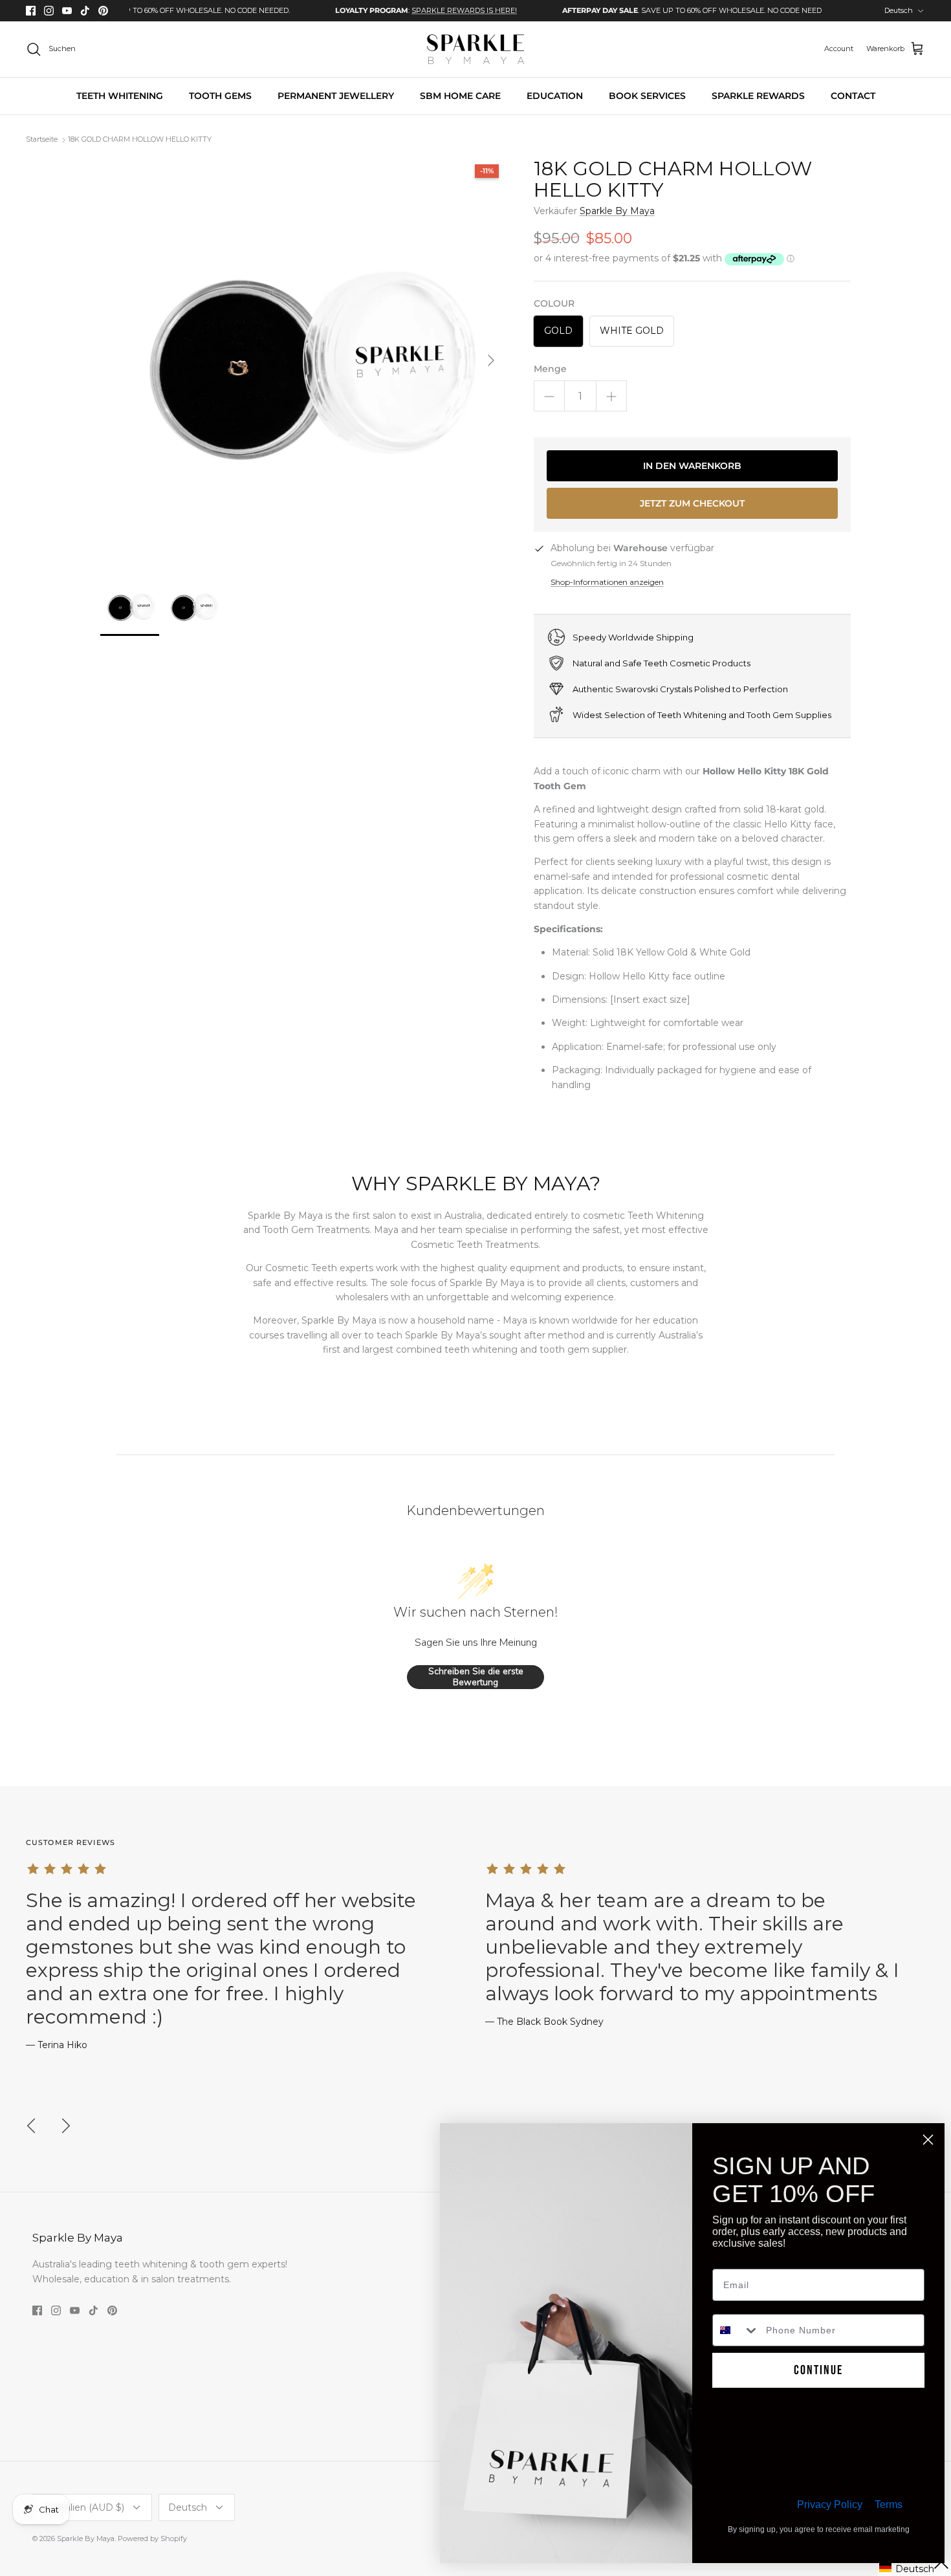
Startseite (42, 140)
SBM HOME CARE (460, 96)
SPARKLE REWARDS (758, 96)
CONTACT (853, 96)
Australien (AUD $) (83, 2507)
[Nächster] (491, 360)
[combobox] (736, 2330)
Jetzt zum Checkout (692, 503)
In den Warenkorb (692, 466)
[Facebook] (31, 11)
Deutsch (899, 10)
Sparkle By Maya (617, 211)
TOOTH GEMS (220, 96)
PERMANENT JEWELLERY (336, 96)
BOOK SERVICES (647, 96)
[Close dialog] (928, 2140)
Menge (550, 369)
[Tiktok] (85, 11)
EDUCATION (555, 96)
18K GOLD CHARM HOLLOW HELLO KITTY (140, 140)
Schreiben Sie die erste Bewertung (476, 1677)
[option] (372, 11)
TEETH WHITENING (120, 96)
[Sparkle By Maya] (475, 49)
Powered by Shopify (152, 2538)
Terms (889, 2505)
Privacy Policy (830, 2505)
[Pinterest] (103, 11)
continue (818, 2370)
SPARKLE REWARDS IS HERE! (410, 10)
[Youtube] (67, 11)
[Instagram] (49, 11)
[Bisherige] (31, 2126)
